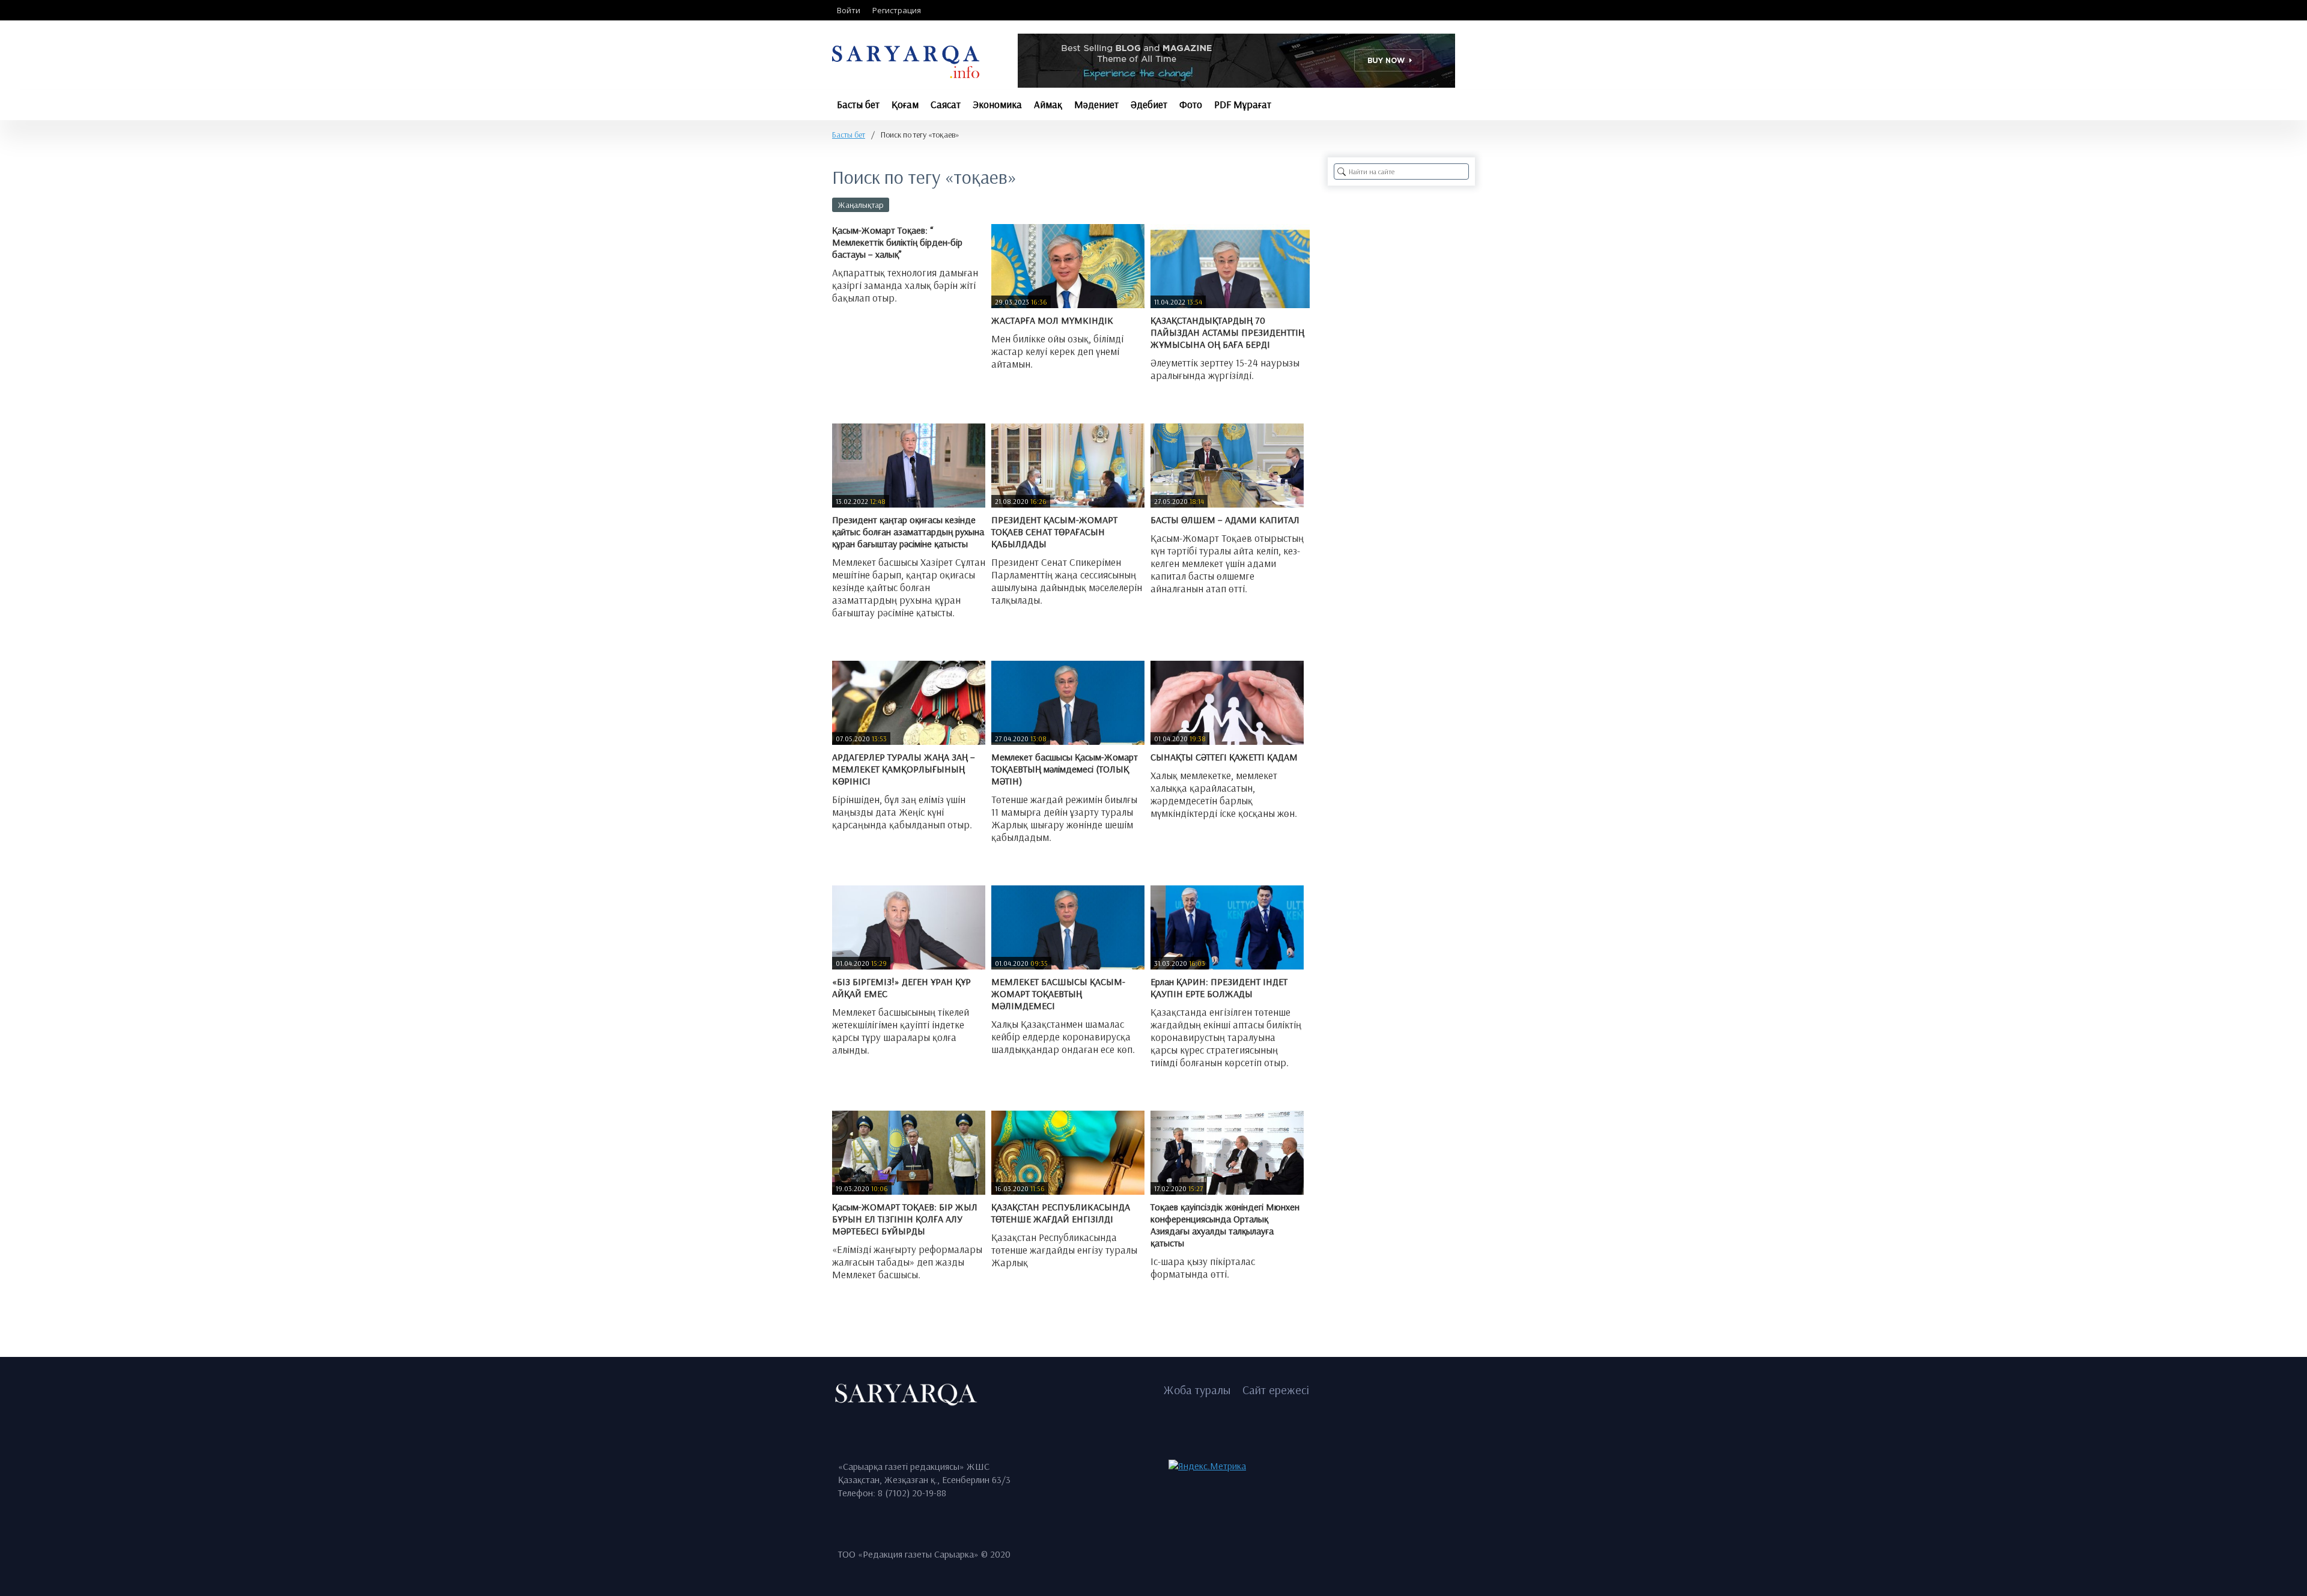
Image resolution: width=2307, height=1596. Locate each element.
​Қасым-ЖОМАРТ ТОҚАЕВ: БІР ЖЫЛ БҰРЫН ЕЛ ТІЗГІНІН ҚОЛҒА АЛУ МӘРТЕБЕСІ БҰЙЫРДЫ (905, 1219)
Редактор (861, 326)
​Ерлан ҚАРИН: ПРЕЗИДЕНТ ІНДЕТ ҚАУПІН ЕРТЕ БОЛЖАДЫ (1219, 988)
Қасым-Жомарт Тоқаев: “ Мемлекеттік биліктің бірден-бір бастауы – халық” (897, 242)
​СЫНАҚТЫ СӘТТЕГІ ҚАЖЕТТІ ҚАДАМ (1224, 757)
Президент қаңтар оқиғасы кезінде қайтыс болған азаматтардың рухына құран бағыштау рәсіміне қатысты (908, 532)
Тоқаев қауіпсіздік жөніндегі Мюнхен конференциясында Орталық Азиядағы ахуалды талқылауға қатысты (1225, 1225)
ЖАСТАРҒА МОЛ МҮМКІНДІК (1052, 320)
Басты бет (849, 135)
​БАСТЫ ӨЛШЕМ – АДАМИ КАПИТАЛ (1225, 520)
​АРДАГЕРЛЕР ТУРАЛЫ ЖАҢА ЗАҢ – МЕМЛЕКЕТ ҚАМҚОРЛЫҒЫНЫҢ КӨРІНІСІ (904, 769)
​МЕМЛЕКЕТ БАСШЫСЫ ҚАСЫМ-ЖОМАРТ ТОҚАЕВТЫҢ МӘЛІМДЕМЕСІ (1058, 994)
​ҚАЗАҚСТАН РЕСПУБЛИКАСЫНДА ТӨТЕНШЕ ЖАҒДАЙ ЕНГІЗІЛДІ (1061, 1213)
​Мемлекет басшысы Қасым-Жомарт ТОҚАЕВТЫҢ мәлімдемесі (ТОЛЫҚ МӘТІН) (1065, 769)
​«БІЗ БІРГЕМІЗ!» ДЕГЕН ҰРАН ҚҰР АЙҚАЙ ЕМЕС (901, 988)
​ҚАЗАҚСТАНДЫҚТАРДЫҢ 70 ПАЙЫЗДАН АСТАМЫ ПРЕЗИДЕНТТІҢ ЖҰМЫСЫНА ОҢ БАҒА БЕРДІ (1227, 332)
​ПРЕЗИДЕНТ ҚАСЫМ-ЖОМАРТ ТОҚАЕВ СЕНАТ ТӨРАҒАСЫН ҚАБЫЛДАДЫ (1054, 532)
